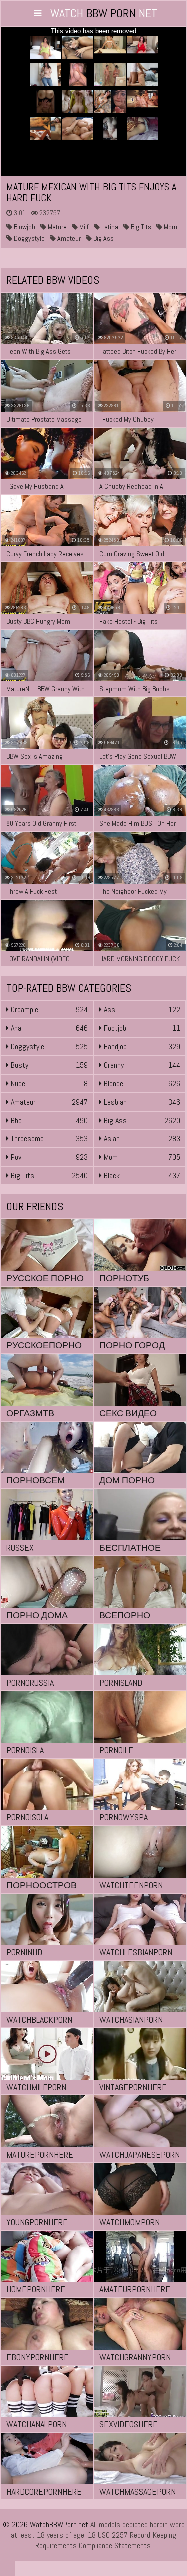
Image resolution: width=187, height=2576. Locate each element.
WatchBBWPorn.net (59, 2524)
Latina (109, 227)
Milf (83, 227)
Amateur (68, 238)
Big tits (140, 227)
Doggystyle (29, 238)
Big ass (103, 238)
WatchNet (104, 13)
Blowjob (24, 227)
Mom (170, 227)
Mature (57, 227)
